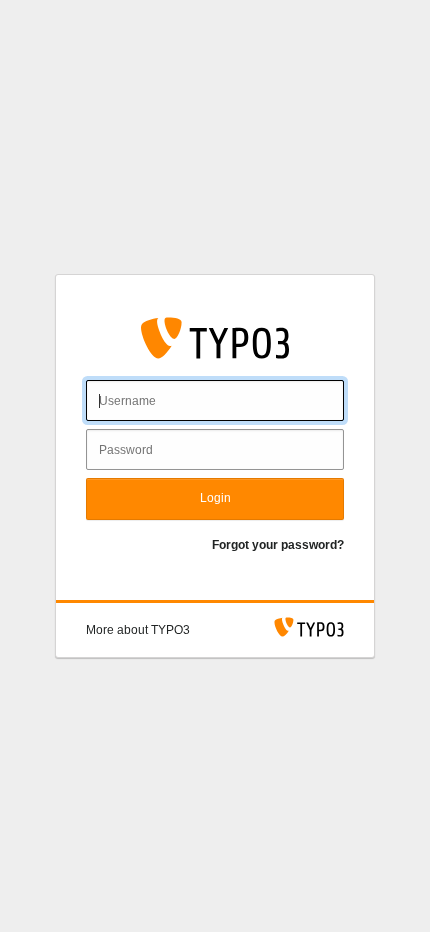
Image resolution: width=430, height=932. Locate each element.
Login (215, 498)
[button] (138, 630)
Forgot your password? (278, 545)
